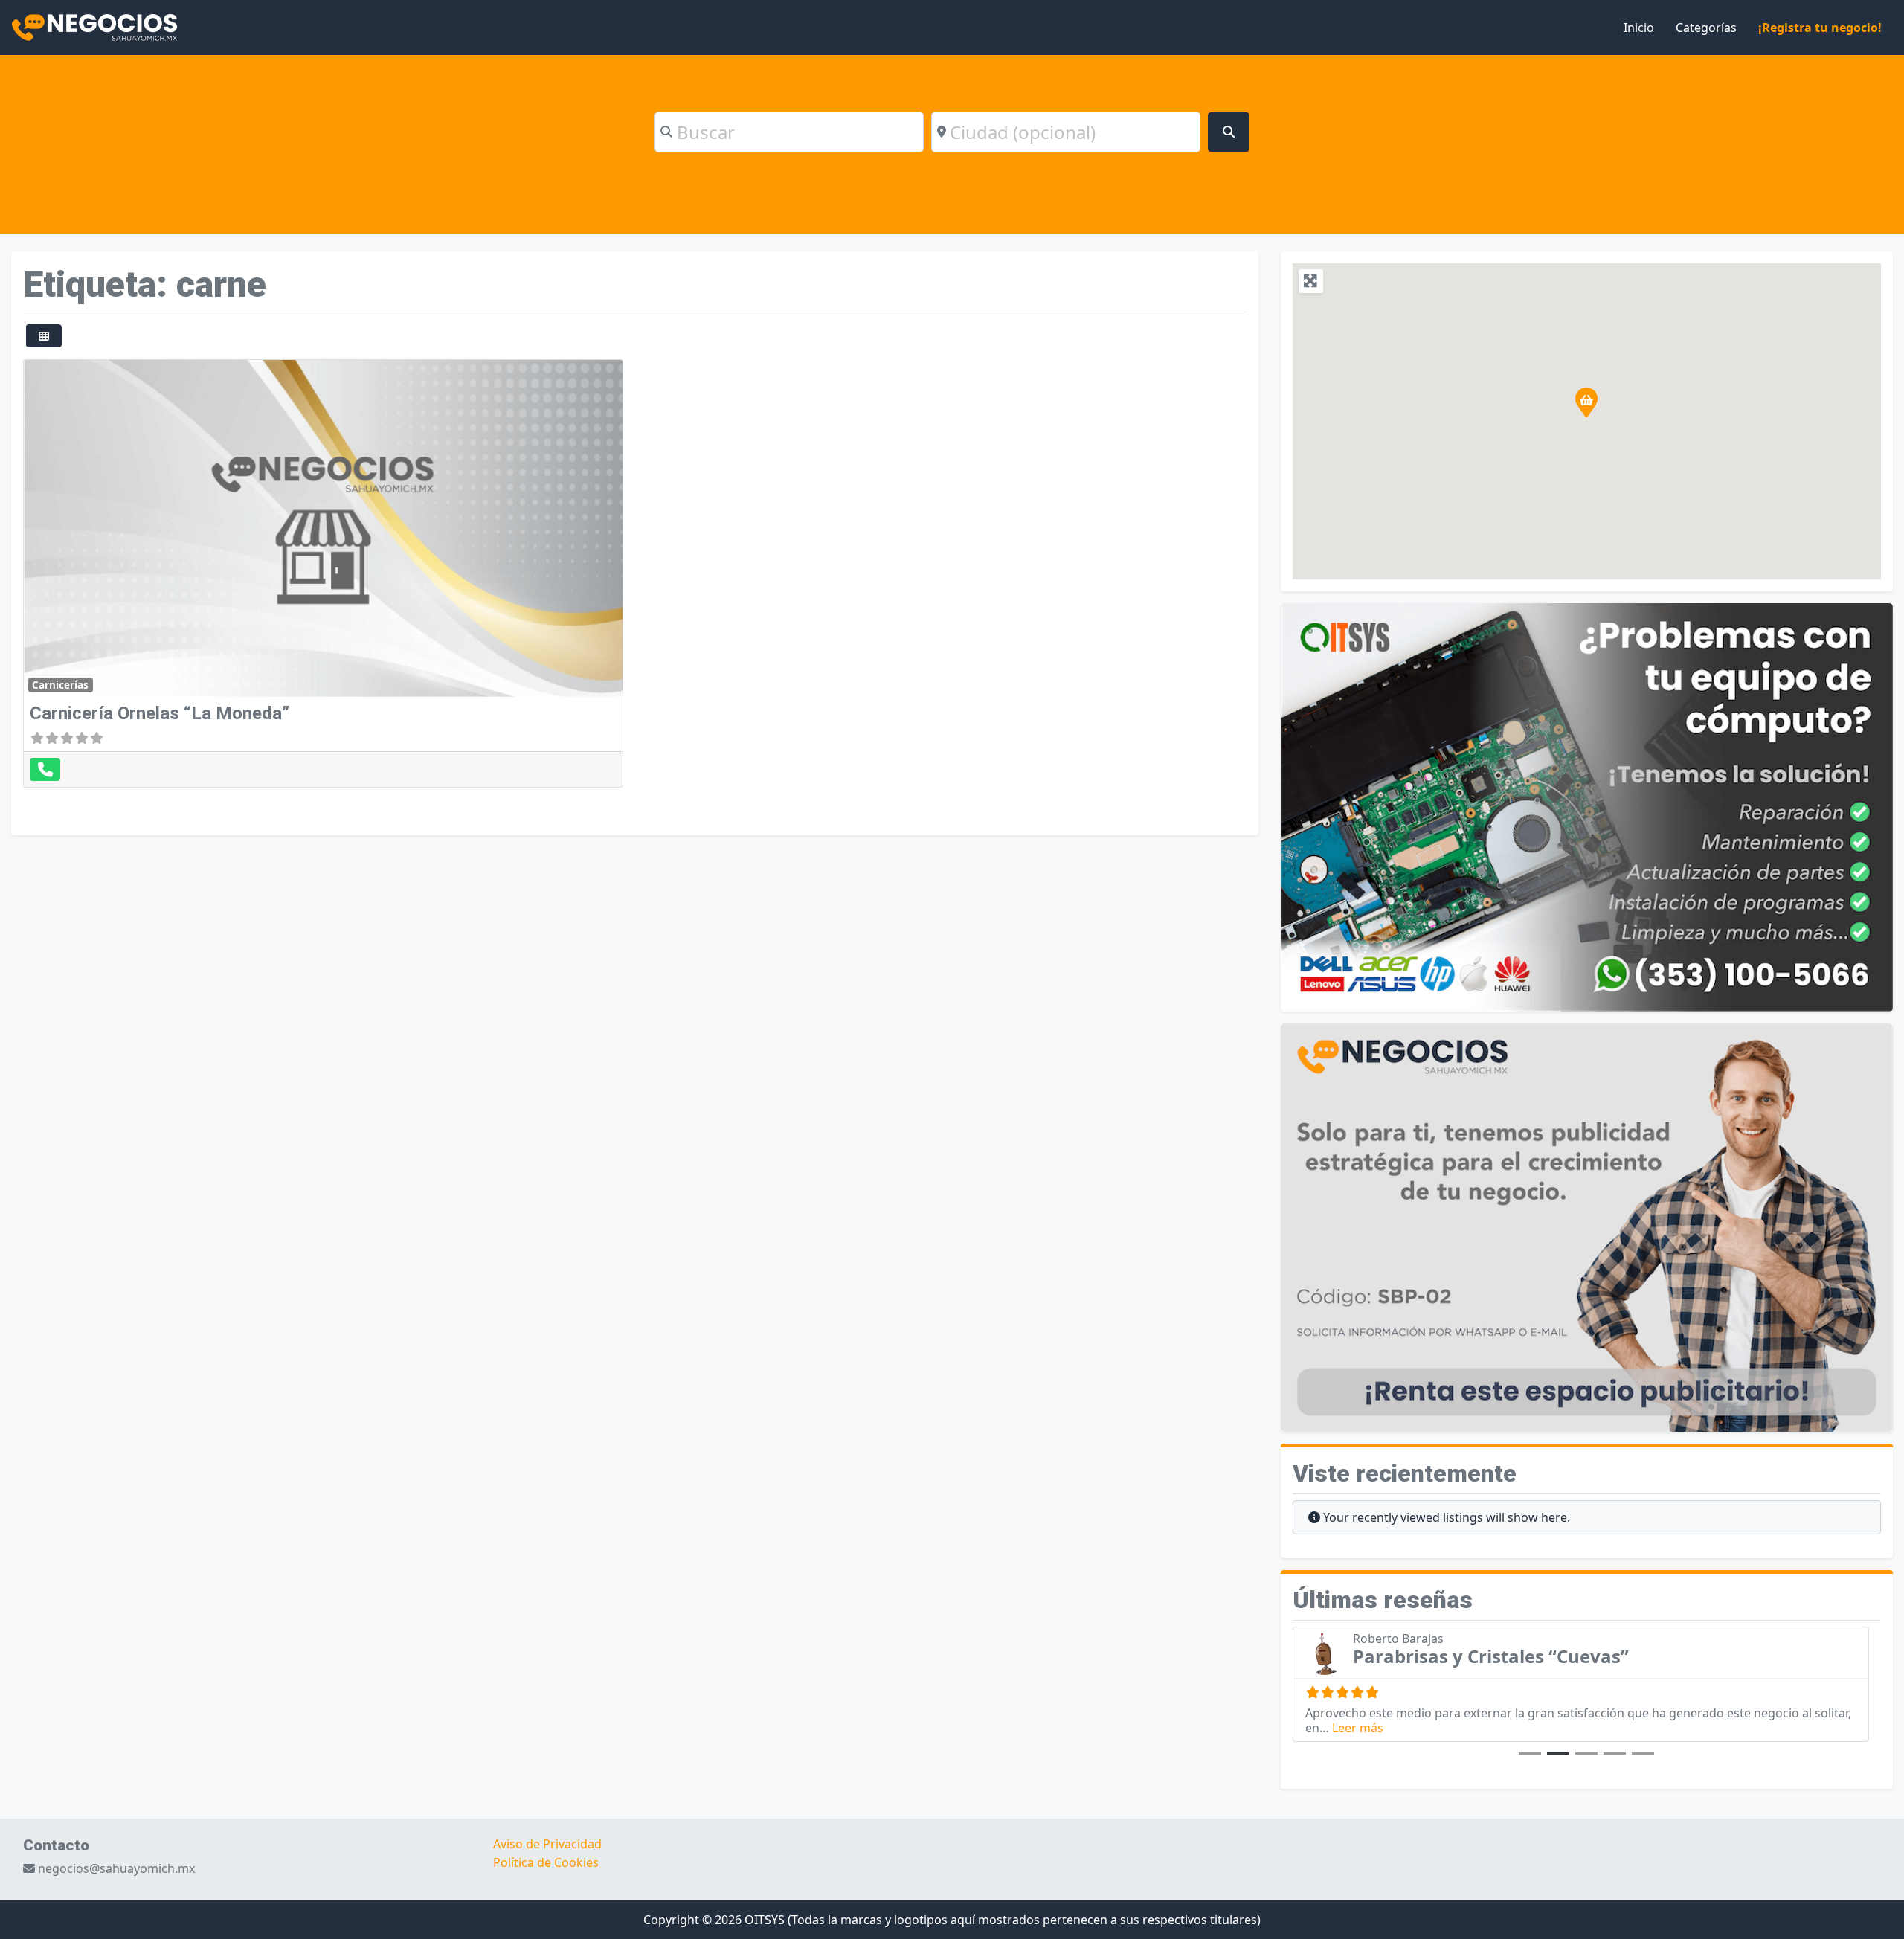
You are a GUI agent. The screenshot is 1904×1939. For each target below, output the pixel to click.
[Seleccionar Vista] (44, 336)
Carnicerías (60, 685)
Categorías (1706, 28)
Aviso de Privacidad (547, 1844)
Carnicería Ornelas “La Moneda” (160, 713)
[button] (1586, 402)
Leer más (1358, 1728)
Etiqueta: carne (145, 284)
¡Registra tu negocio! (1820, 28)
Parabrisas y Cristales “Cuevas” (1491, 1656)
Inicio (1639, 28)
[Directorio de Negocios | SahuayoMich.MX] (94, 26)
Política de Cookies (546, 1862)
